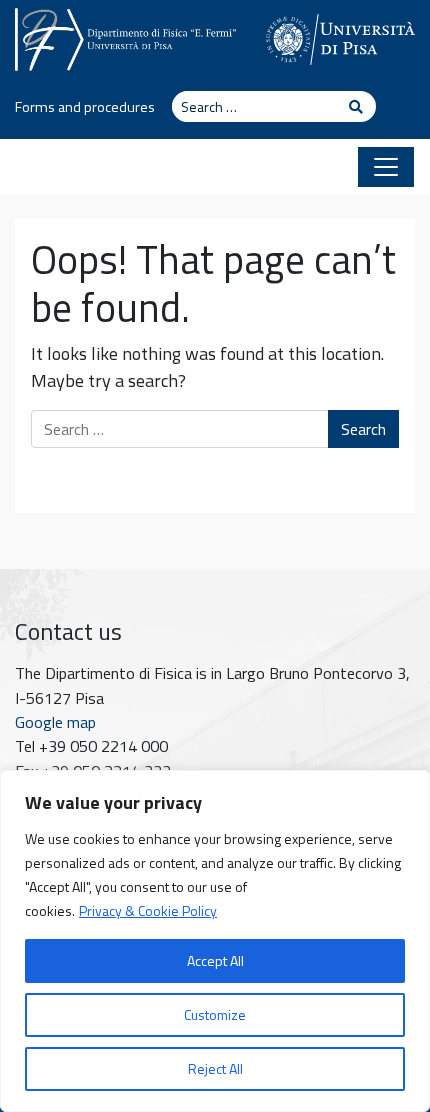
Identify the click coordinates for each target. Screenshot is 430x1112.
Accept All (215, 960)
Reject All (215, 1068)
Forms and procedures (85, 107)
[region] (215, 941)
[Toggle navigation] (386, 167)
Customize (215, 1014)
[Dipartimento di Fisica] (125, 37)
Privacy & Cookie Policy (148, 910)
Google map (55, 722)
